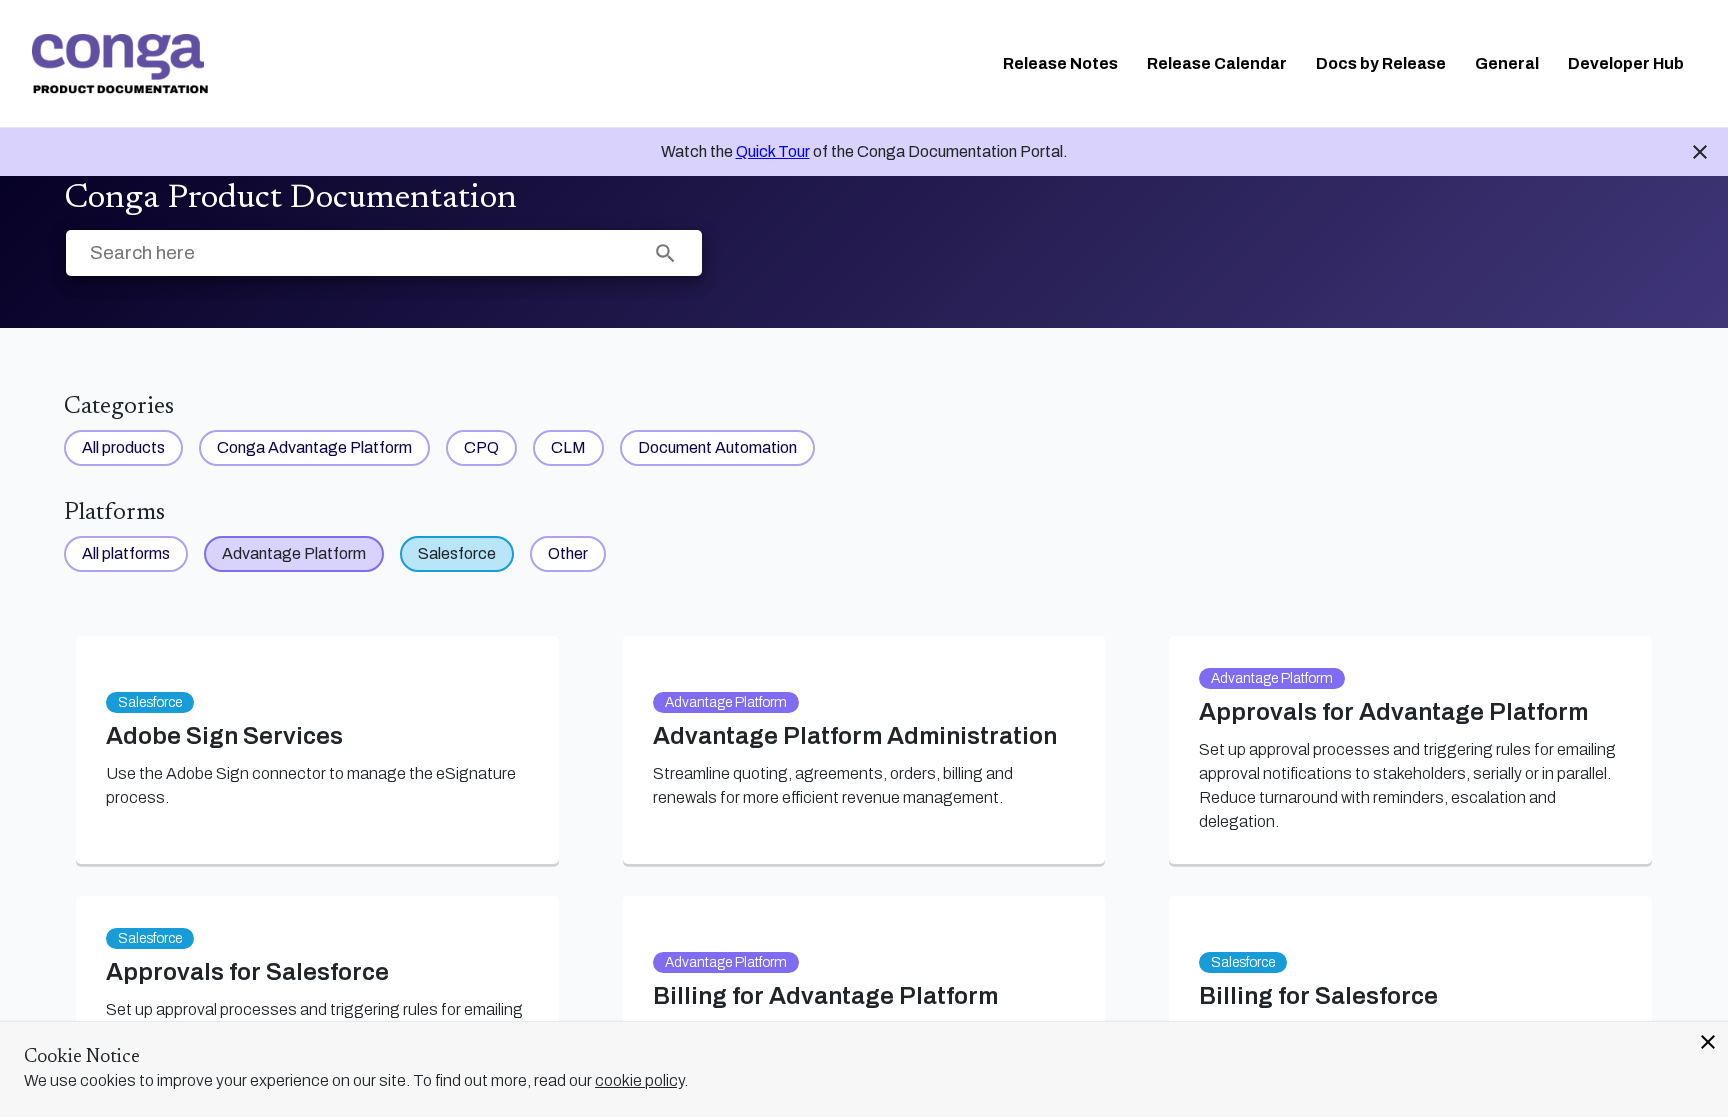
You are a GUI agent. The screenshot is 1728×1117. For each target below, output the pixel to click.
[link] (120, 64)
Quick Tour (773, 151)
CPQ (481, 447)
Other (568, 553)
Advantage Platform (294, 553)
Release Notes (1060, 63)
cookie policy (639, 1080)
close (1708, 1042)
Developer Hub (1626, 63)
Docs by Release (1381, 63)
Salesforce (457, 553)
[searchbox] (665, 253)
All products (123, 447)
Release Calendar (1217, 63)
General (1507, 63)
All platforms (126, 553)
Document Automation (717, 447)
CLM (568, 447)
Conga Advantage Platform (314, 447)
